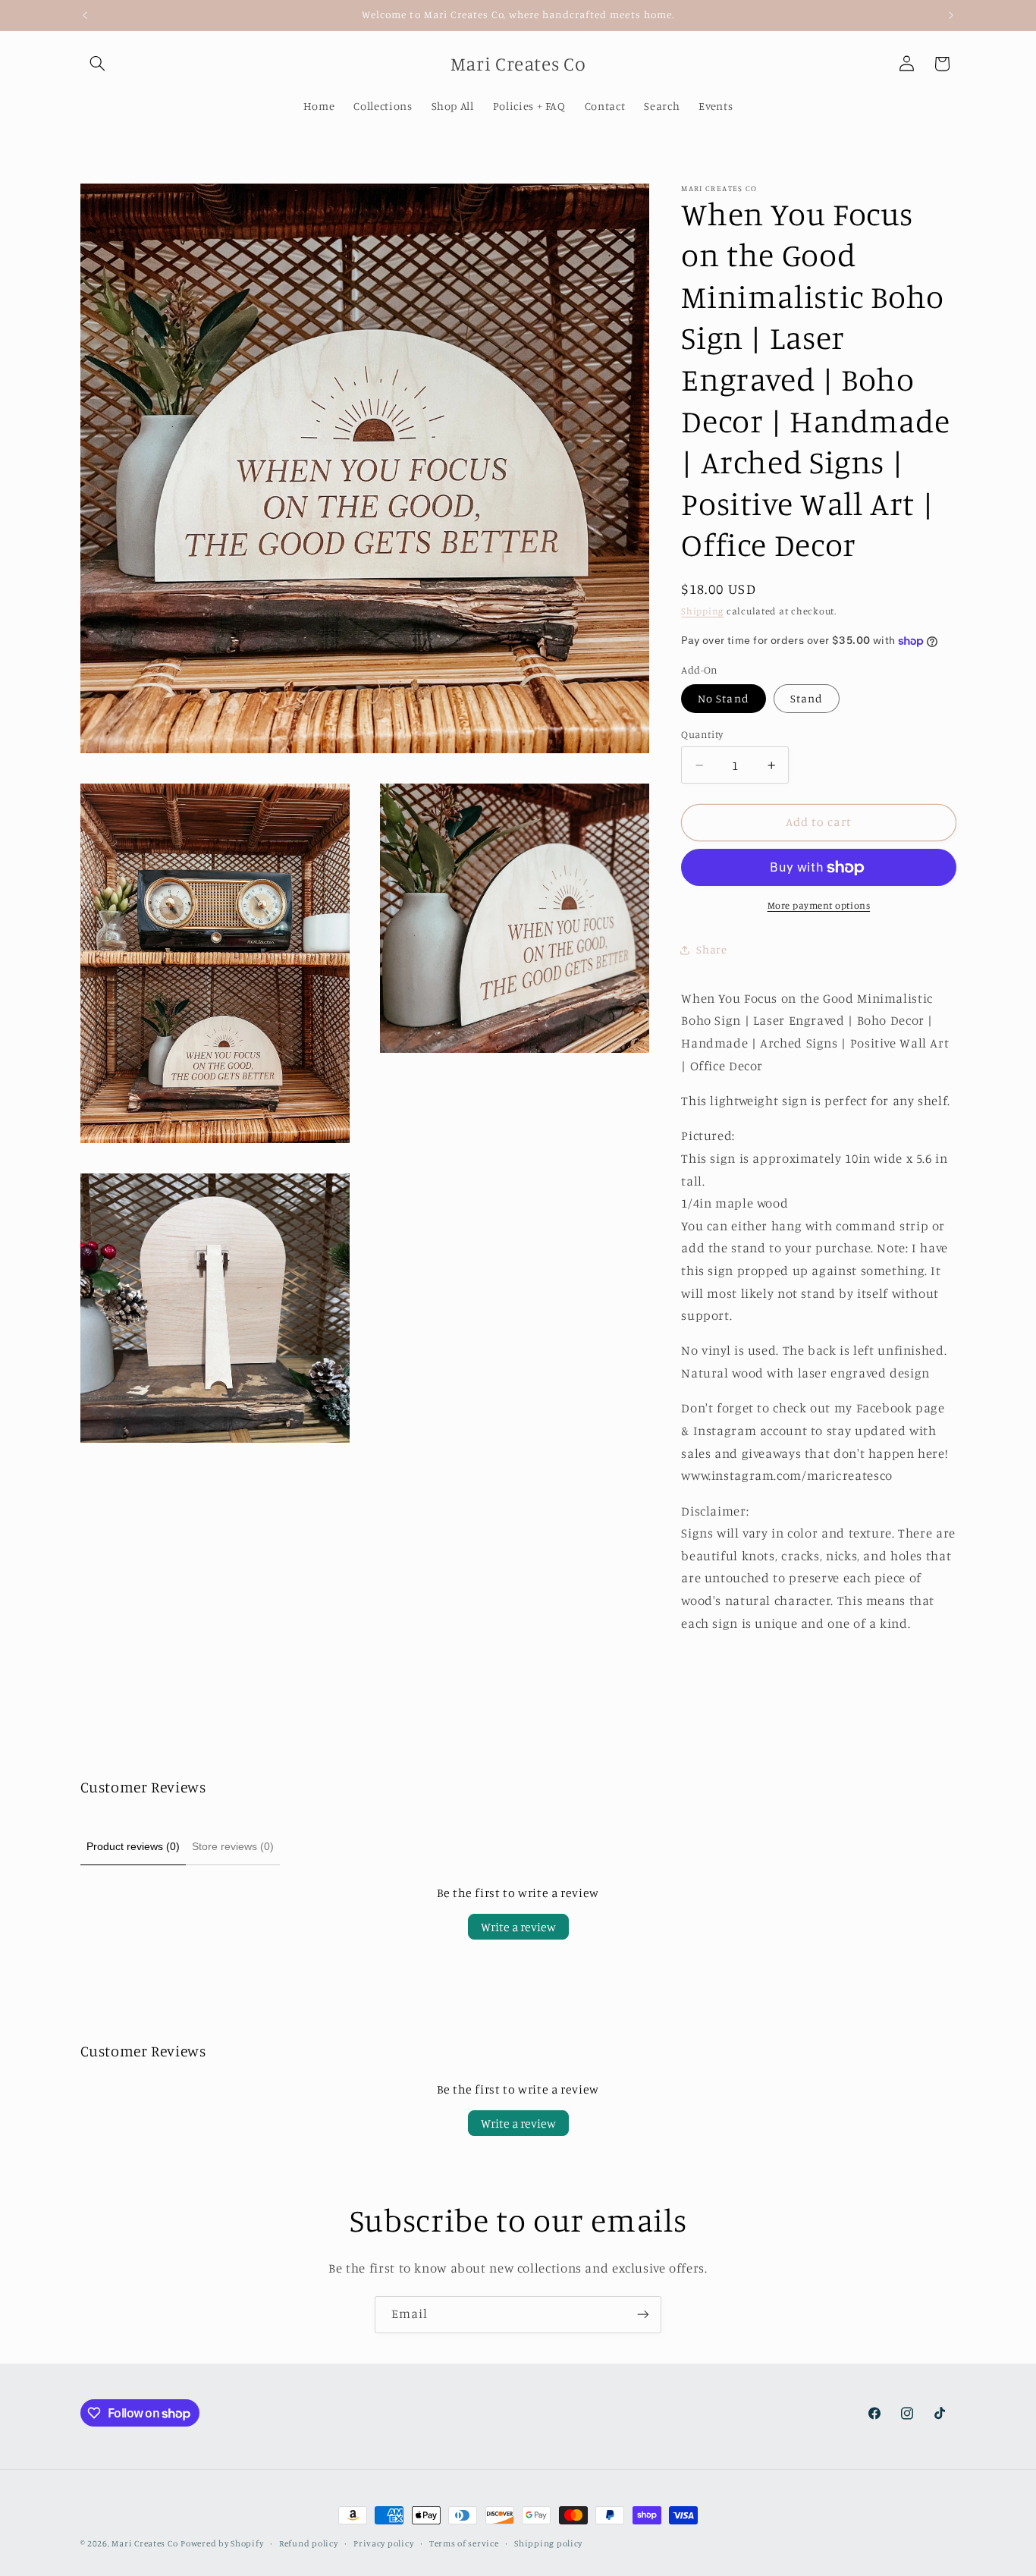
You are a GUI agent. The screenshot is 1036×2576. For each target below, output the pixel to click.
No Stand (723, 698)
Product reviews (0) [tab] (133, 1846)
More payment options (819, 905)
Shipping (702, 611)
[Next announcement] (951, 15)
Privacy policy (383, 2543)
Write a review (518, 1927)
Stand (807, 698)
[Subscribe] (643, 2315)
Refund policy (309, 2543)
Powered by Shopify (222, 2543)
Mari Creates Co (144, 2543)
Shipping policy (548, 2543)
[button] (98, 64)
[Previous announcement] (85, 15)
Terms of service (464, 2543)
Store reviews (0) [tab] (233, 1846)
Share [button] (711, 949)
